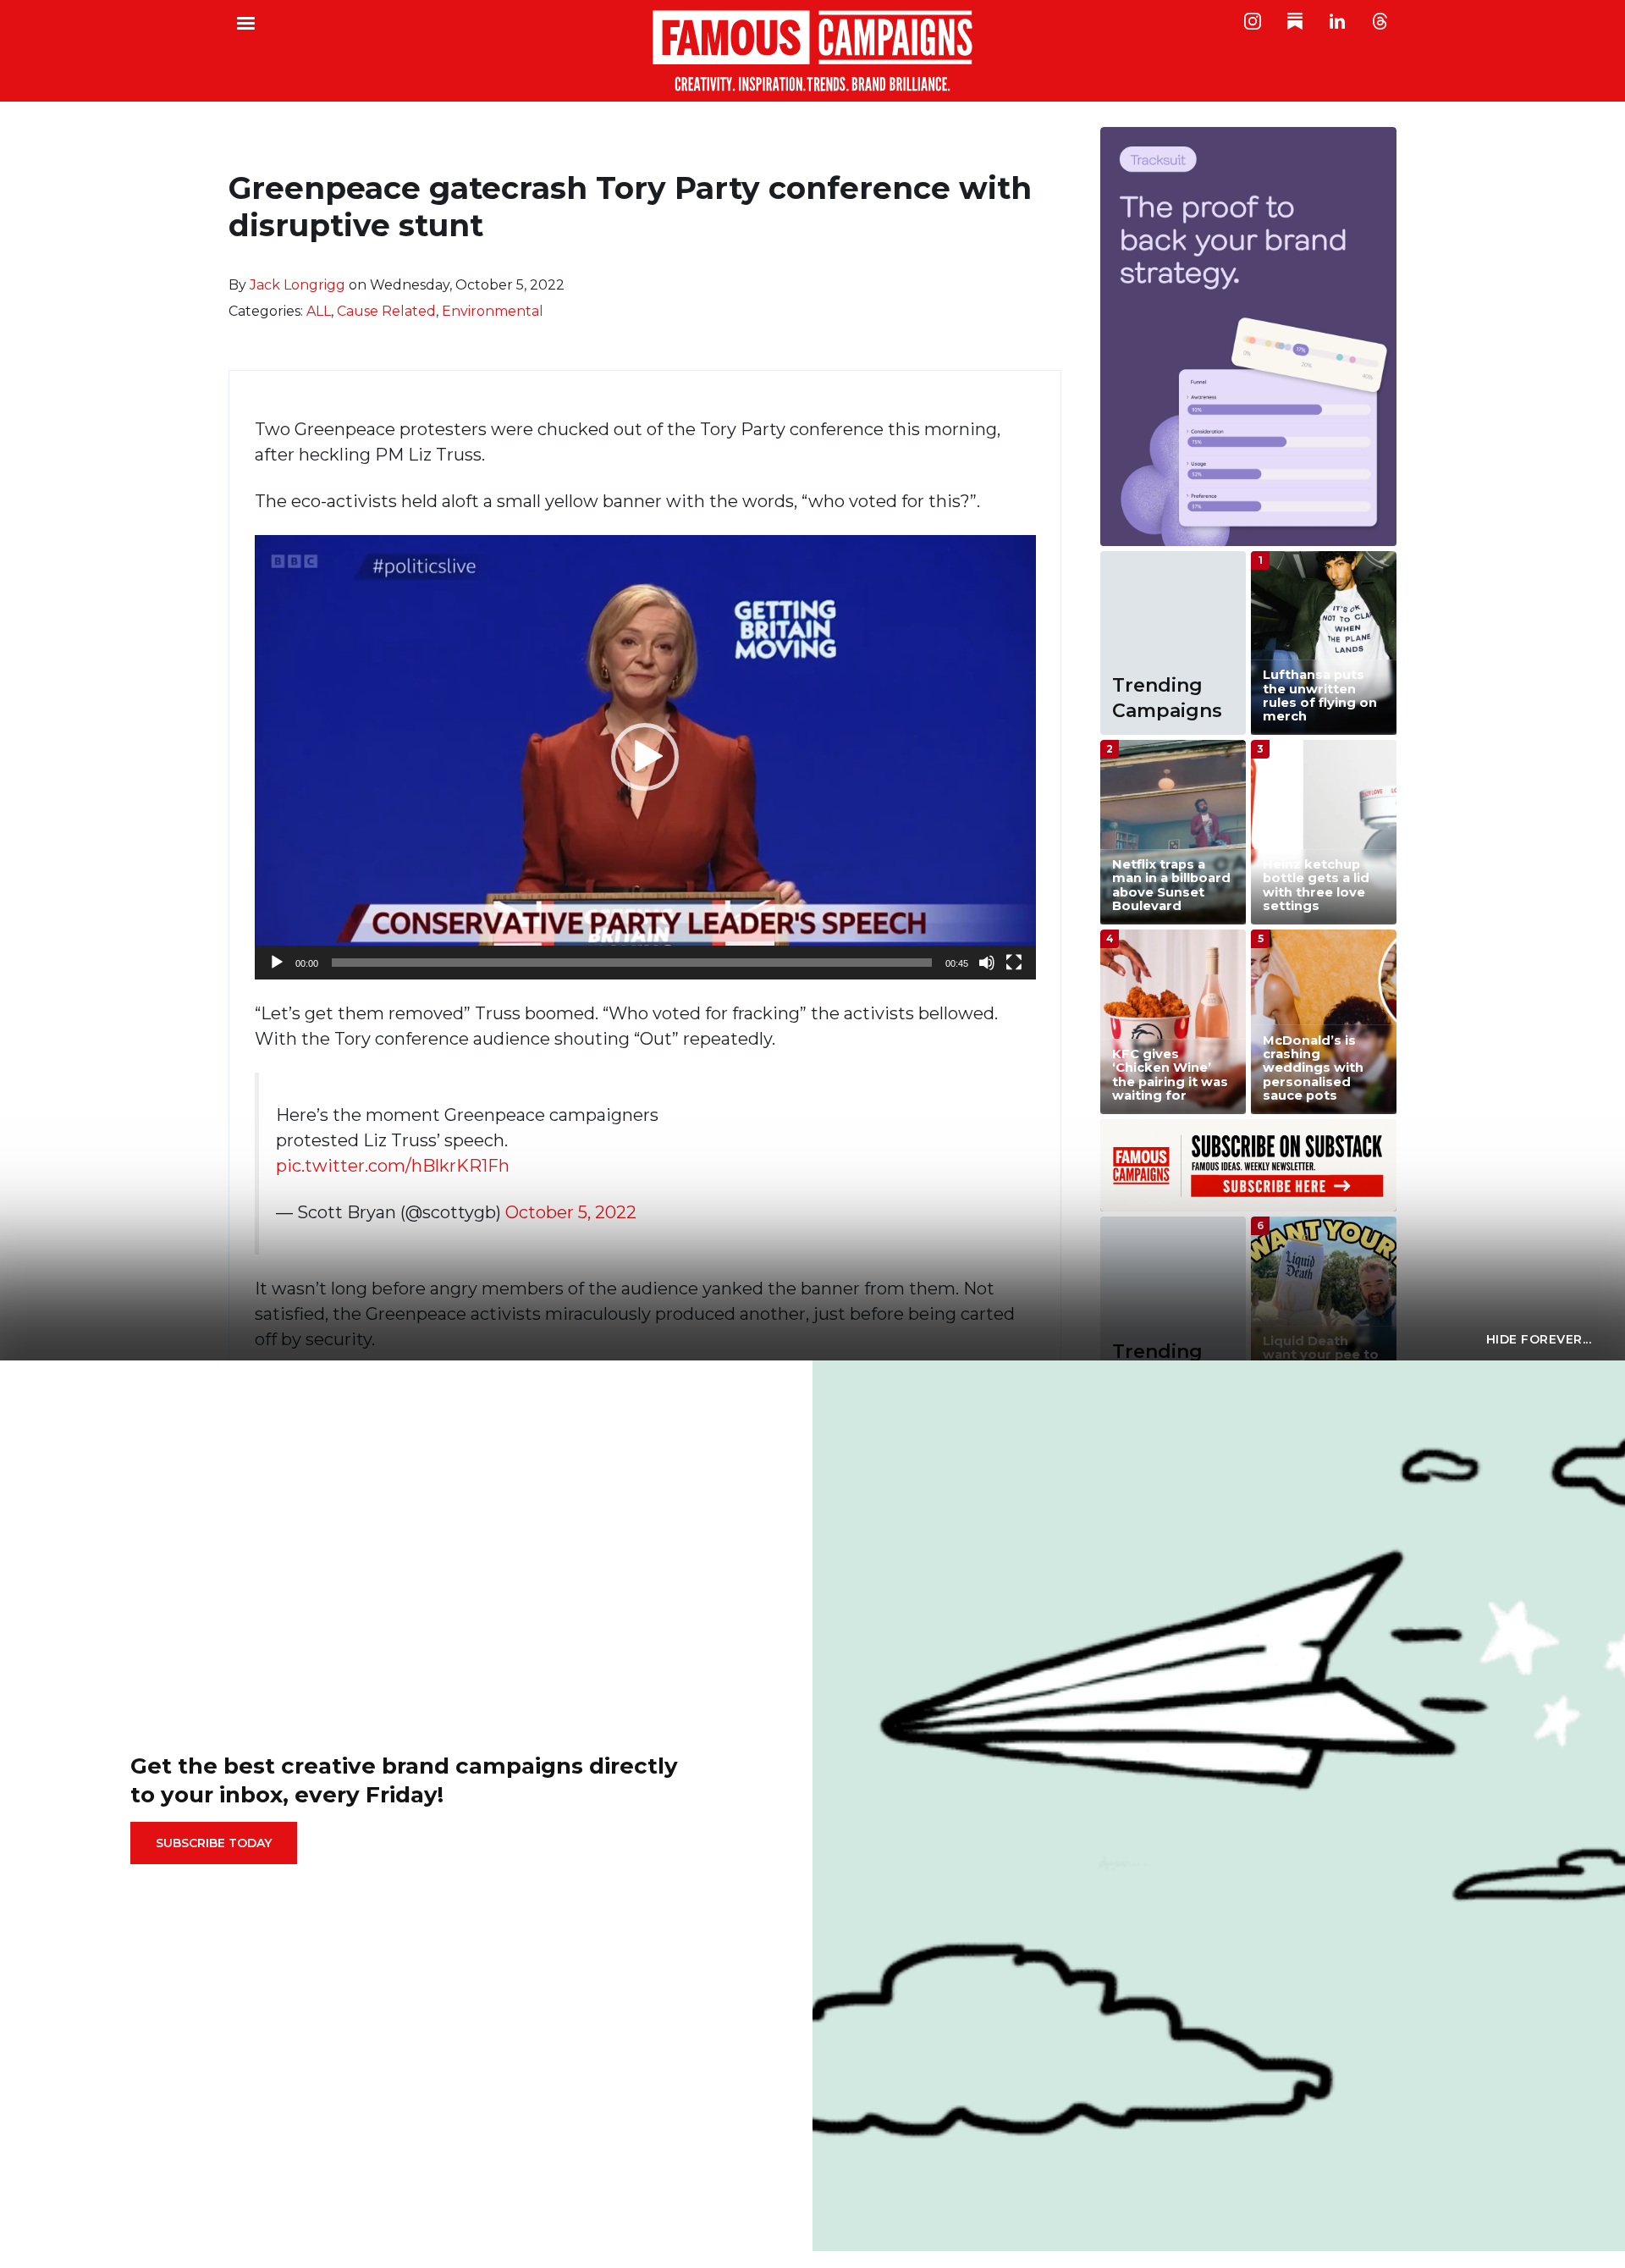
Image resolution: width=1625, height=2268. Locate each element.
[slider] (632, 963)
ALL (319, 311)
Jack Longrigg (297, 285)
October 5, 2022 (571, 1212)
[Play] (277, 963)
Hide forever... (1539, 1339)
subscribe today (214, 1843)
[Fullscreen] (1014, 963)
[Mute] (987, 963)
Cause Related (386, 311)
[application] (645, 757)
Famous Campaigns (812, 51)
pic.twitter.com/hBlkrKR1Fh (393, 1166)
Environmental (493, 311)
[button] (645, 757)
